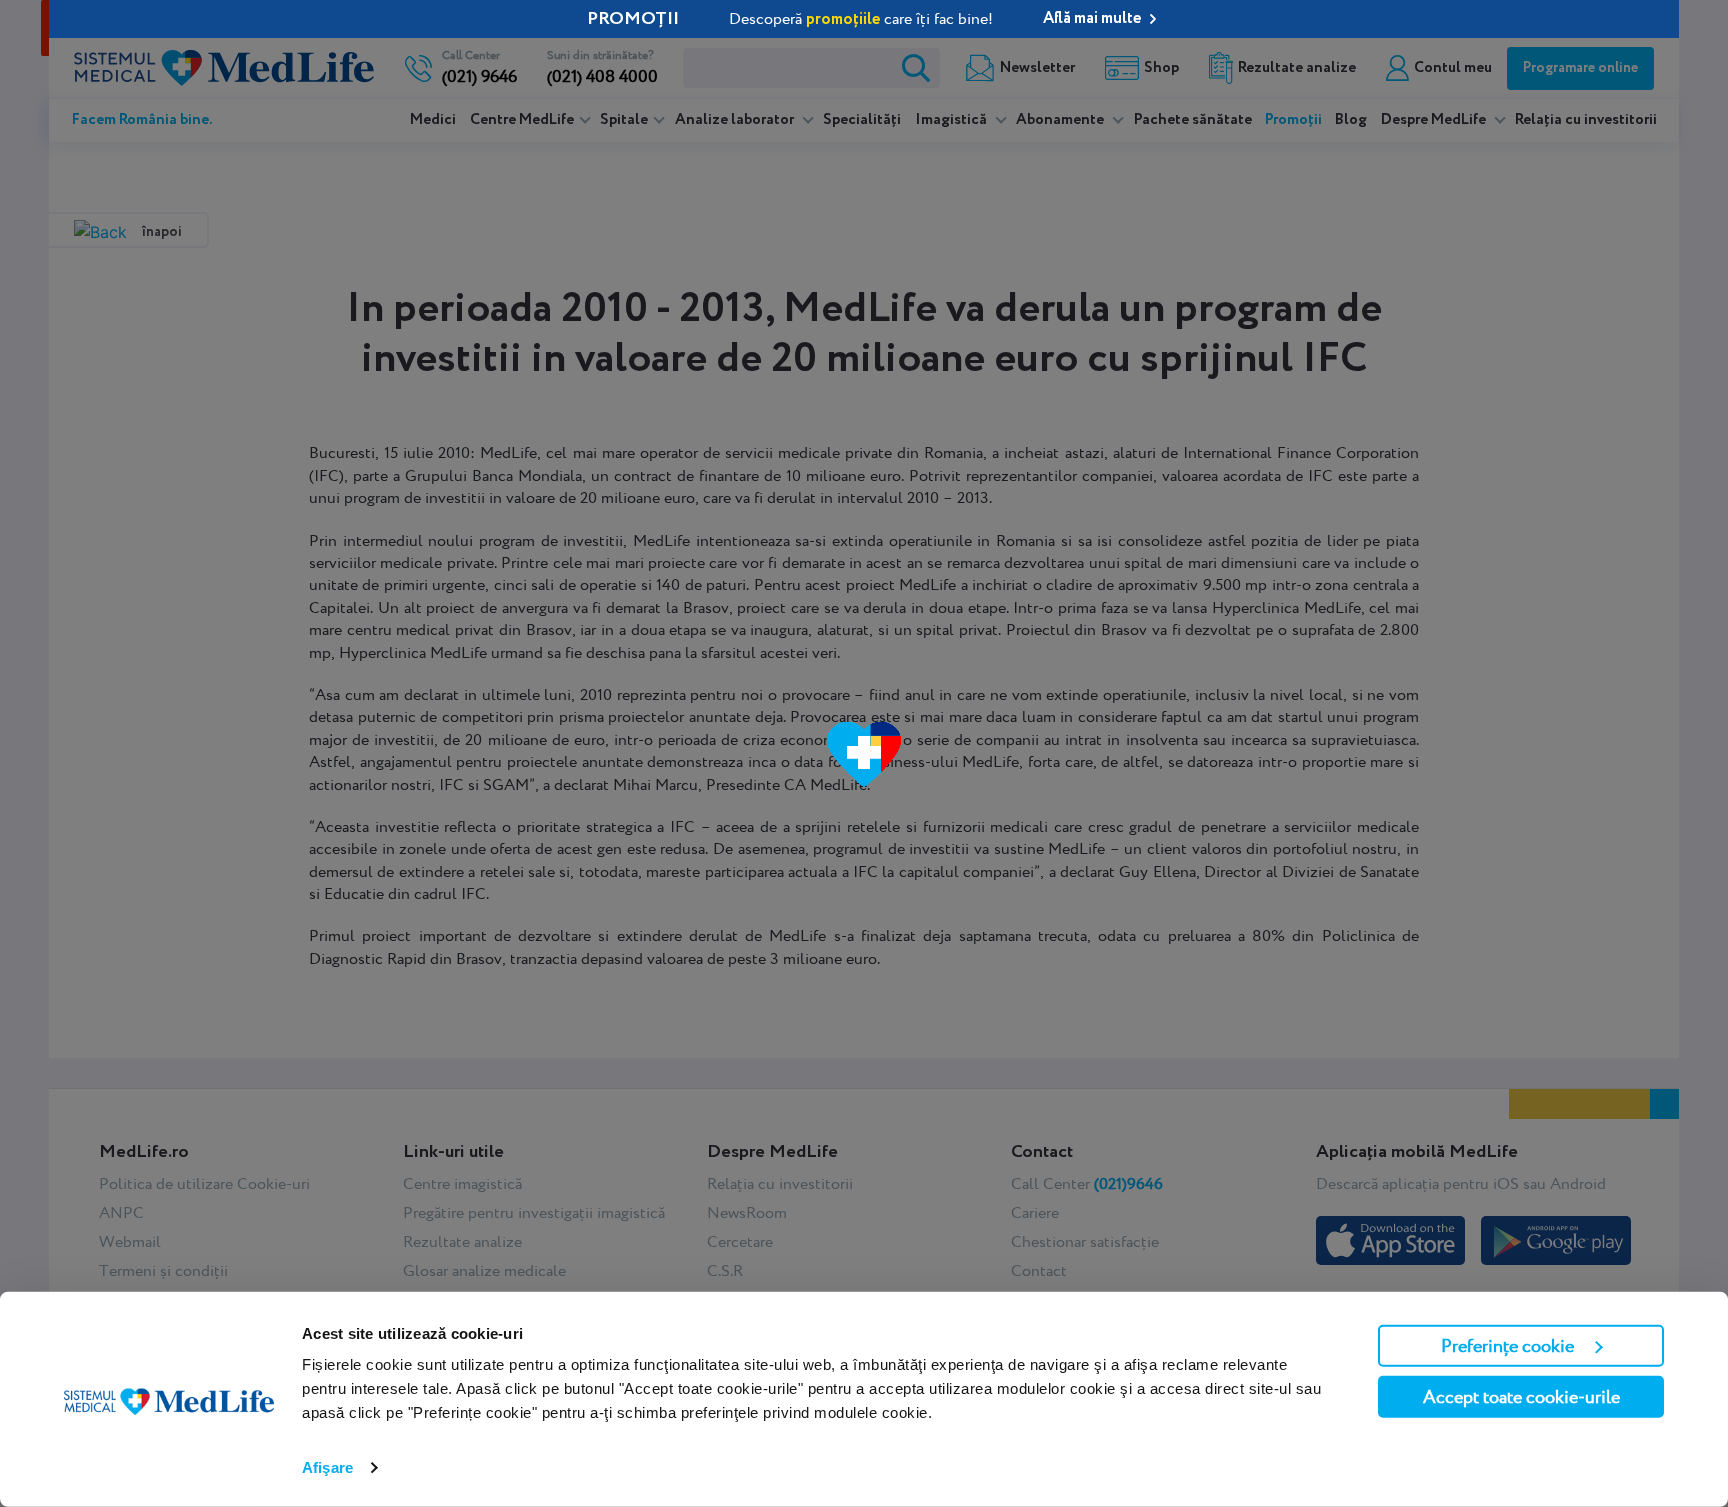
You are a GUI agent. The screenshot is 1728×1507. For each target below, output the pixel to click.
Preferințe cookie (1507, 1345)
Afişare (327, 1467)
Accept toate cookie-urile (1521, 1396)
